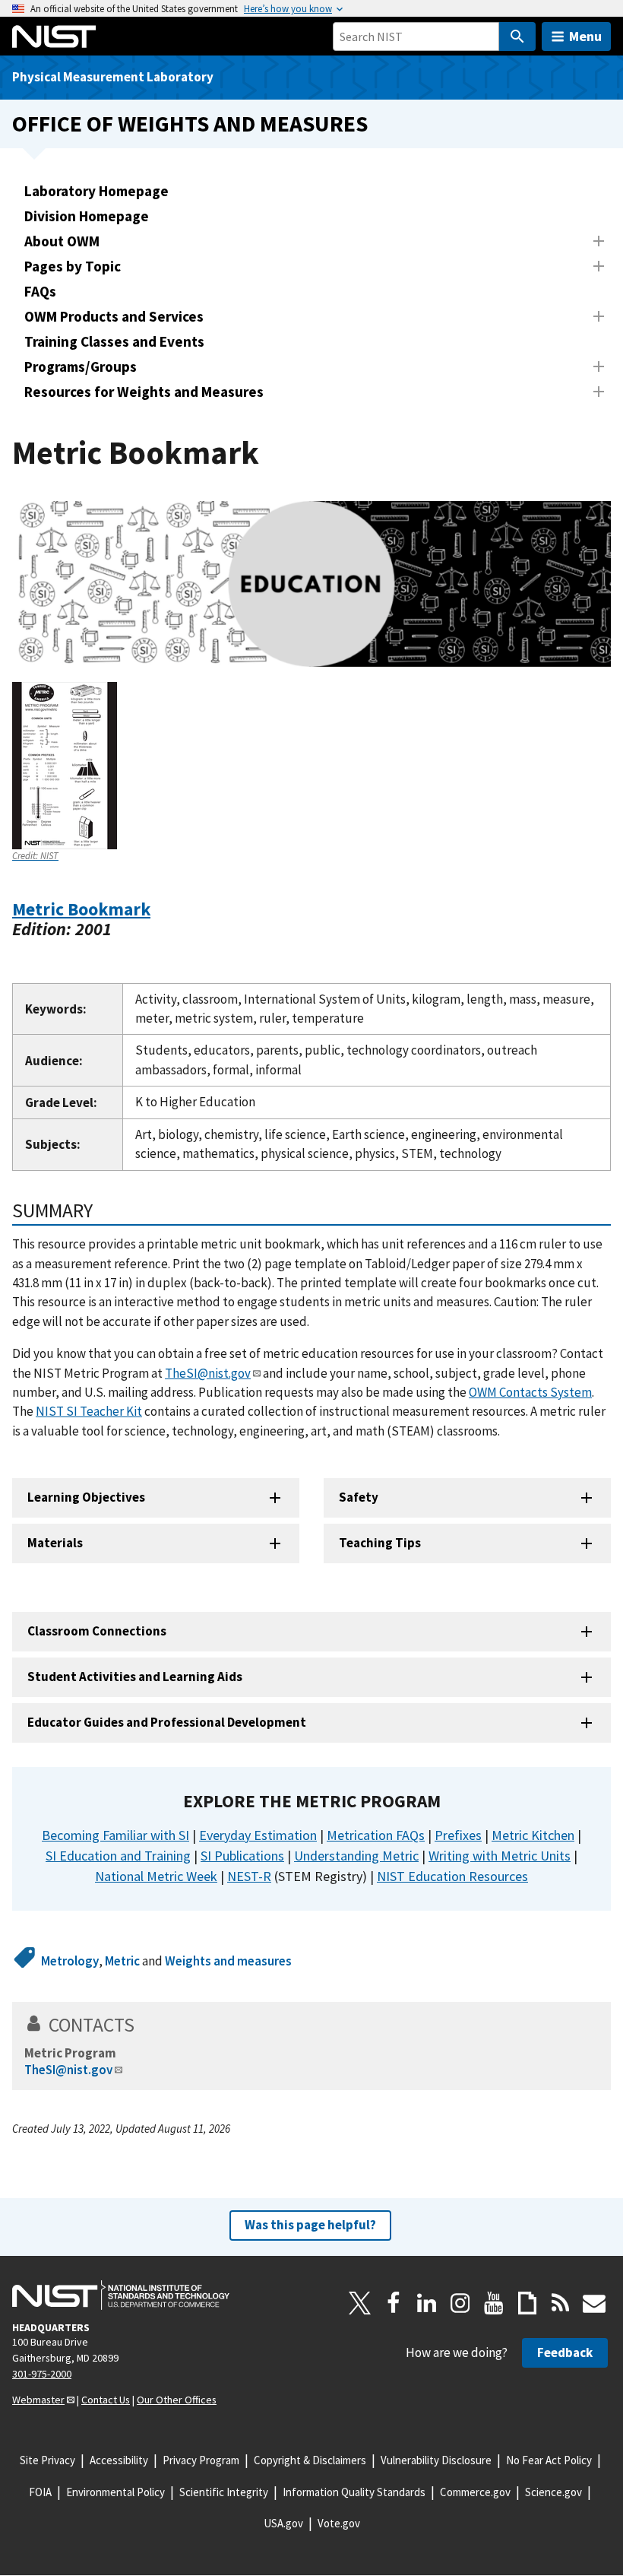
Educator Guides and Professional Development (167, 1722)
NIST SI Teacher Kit (89, 1411)
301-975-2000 (42, 2374)
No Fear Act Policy (549, 2460)
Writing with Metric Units (500, 1856)
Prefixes (458, 1835)
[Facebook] (394, 2303)
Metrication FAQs (376, 1835)
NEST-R (249, 1876)
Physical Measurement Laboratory (113, 77)
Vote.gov (339, 2523)
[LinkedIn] (427, 2303)
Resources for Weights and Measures (144, 392)
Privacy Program (201, 2460)
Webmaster (38, 2400)
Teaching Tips (380, 1543)
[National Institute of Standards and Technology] (121, 2295)
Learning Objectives (86, 1497)
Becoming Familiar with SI (115, 1835)
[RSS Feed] (561, 2303)
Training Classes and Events (114, 341)
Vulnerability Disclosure (436, 2460)
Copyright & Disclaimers (310, 2460)
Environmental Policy (115, 2492)
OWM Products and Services (114, 316)
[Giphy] (527, 2303)
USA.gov (283, 2523)
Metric (122, 1961)
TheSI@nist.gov (208, 1373)
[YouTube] (494, 2303)
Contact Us (106, 2400)
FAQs (40, 291)
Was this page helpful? (310, 2225)
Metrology (70, 1961)
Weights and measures (228, 1961)
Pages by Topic (73, 266)
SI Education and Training (118, 1856)
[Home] (54, 36)
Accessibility (119, 2460)
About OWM (62, 241)
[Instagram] (460, 2303)
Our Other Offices (177, 2400)
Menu (585, 36)
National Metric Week (156, 1876)
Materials (55, 1543)
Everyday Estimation (258, 1835)
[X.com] (360, 2303)
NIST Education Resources (452, 1876)
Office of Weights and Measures (190, 124)
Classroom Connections (97, 1631)
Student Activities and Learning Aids (135, 1677)
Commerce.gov (475, 2492)
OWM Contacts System (530, 1392)
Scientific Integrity (224, 2492)
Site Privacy (47, 2460)
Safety (359, 1497)
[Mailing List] (594, 2303)
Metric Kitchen (533, 1835)
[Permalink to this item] (121, 929)
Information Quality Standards (354, 2492)
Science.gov (553, 2492)
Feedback (565, 2352)
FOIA (40, 2492)
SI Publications (242, 1856)
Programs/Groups (81, 366)
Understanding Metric (356, 1856)
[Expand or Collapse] (599, 241)
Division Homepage (87, 216)
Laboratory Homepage (96, 191)
